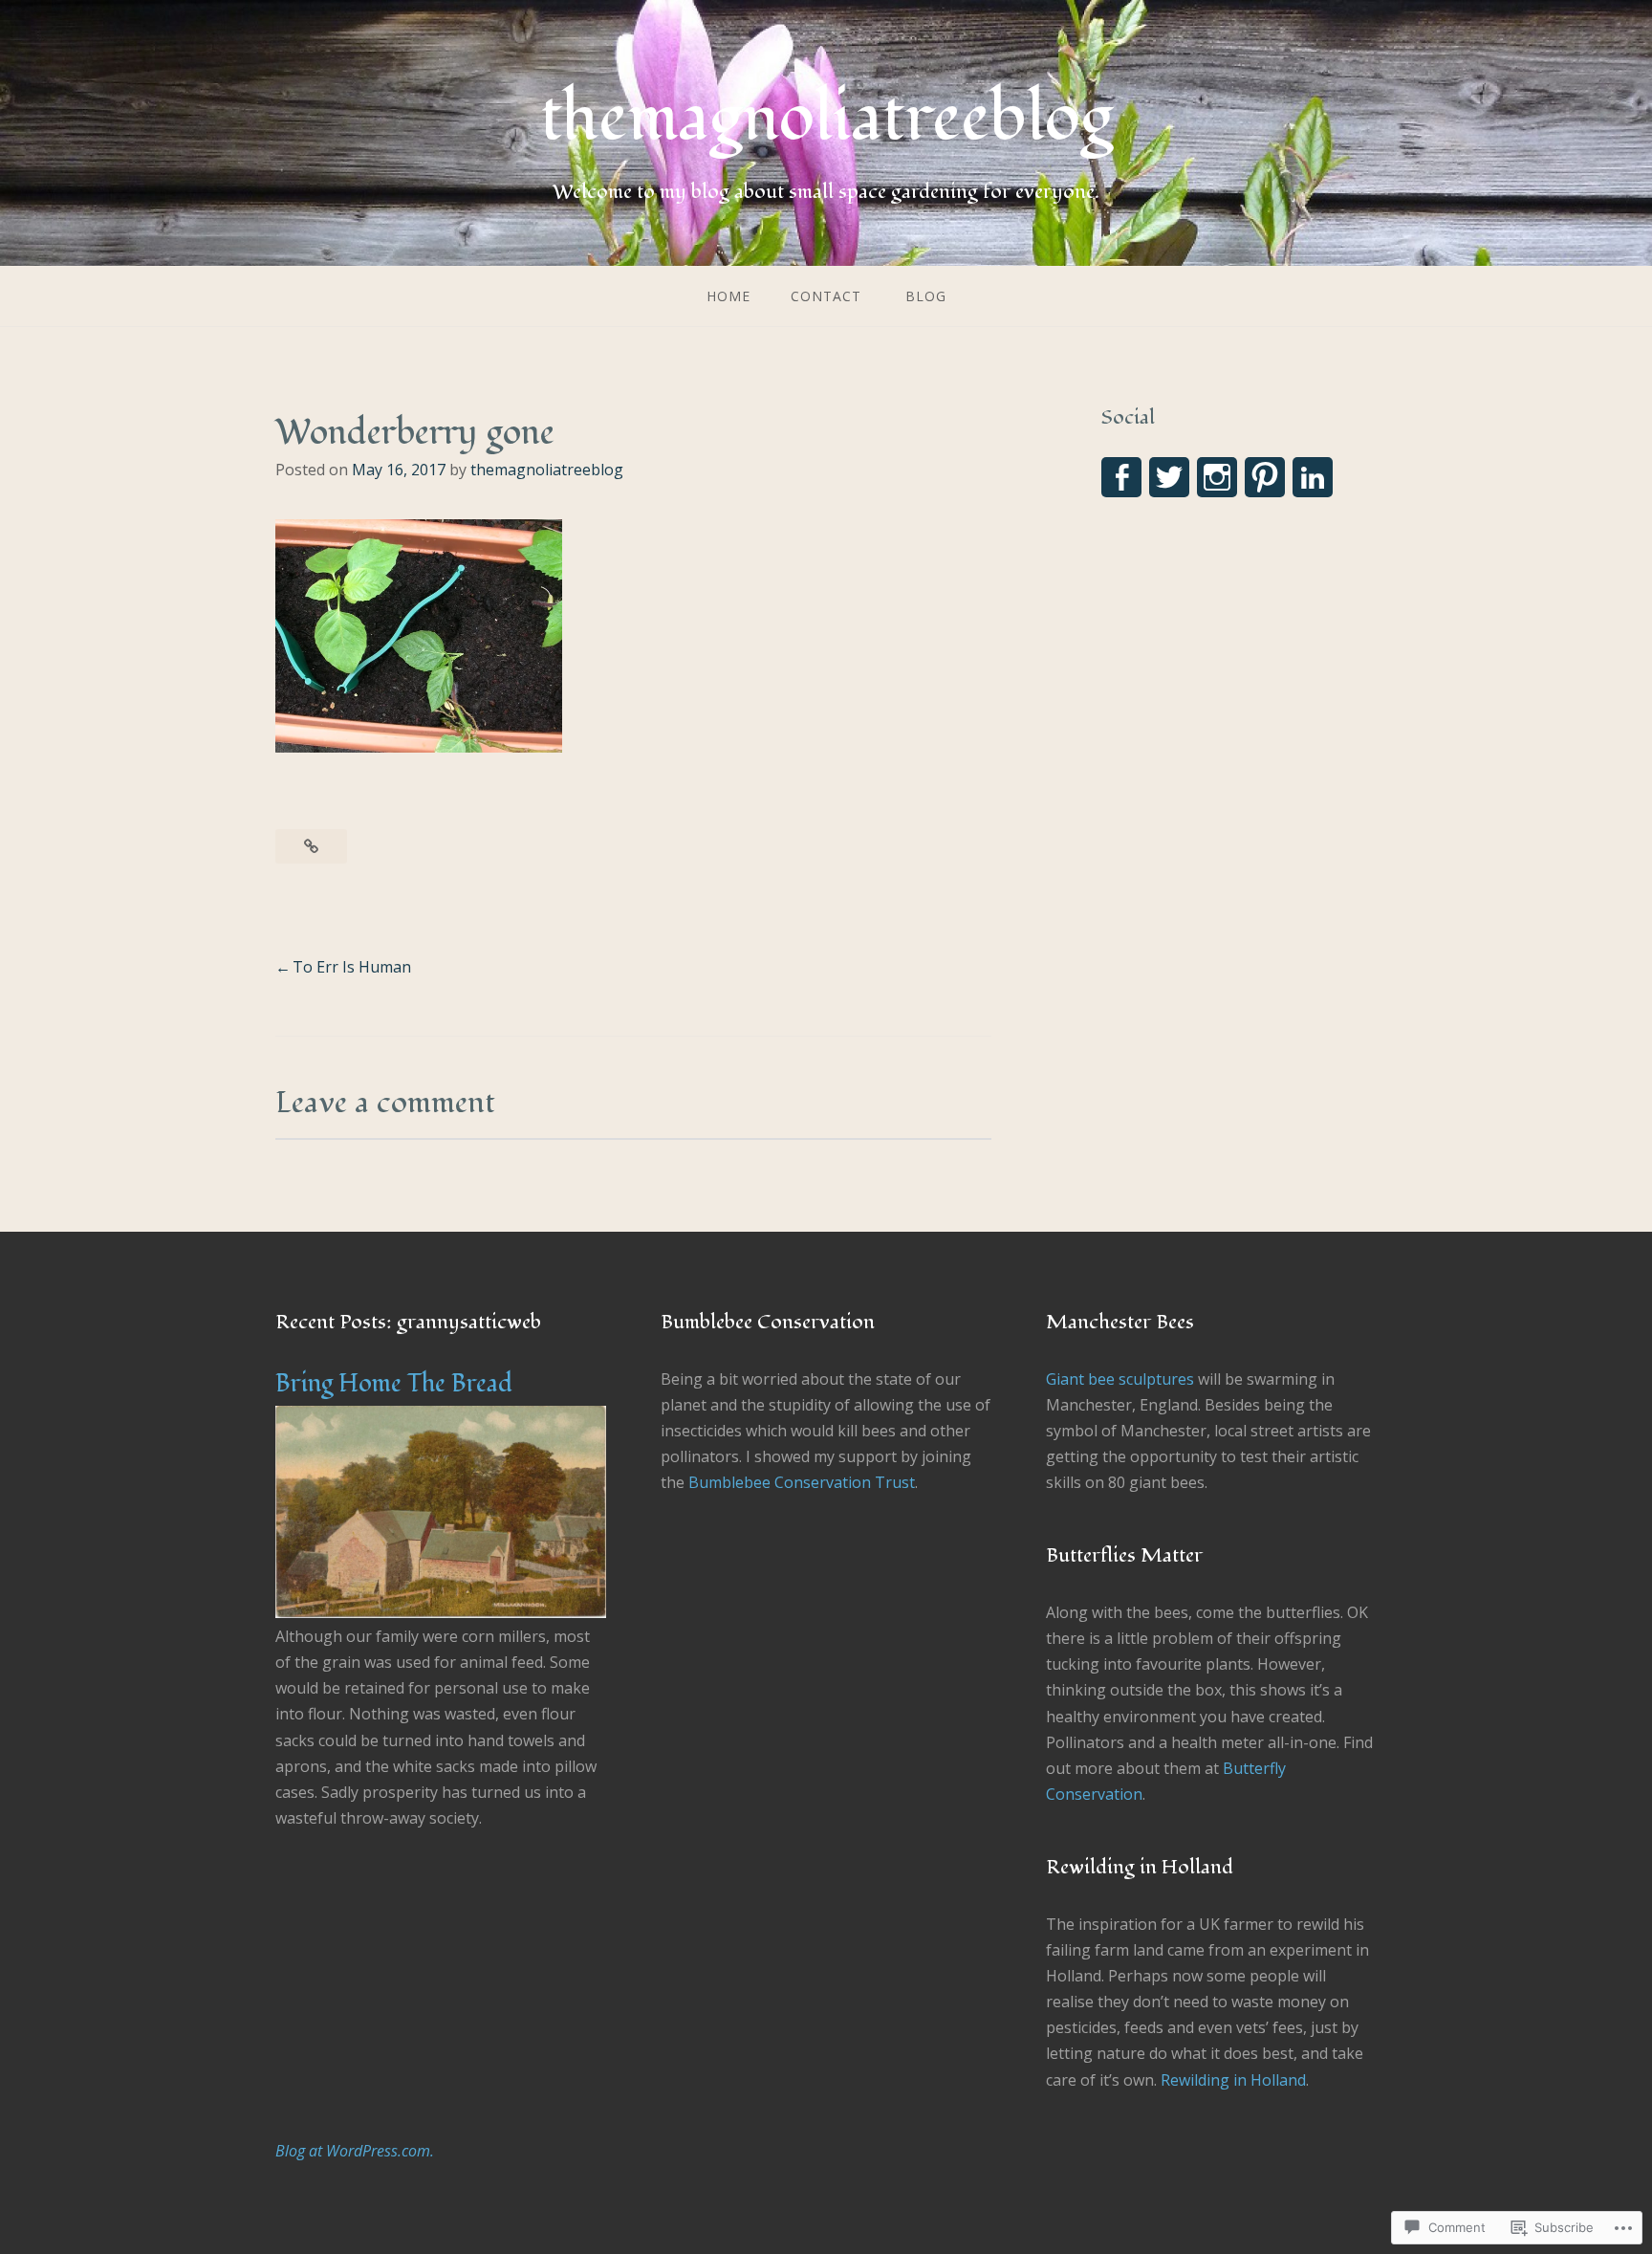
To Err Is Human (352, 967)
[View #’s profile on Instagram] (1217, 477)
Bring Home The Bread (394, 1384)
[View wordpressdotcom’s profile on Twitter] (1169, 477)
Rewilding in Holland (1233, 2080)
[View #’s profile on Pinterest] (1265, 477)
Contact (826, 296)
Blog (926, 296)
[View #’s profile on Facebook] (1121, 477)
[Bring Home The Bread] (441, 1612)
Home (728, 296)
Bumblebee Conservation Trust (802, 1482)
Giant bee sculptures (1120, 1379)
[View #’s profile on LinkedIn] (1313, 477)
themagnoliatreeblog (826, 118)
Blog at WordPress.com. (355, 2151)
